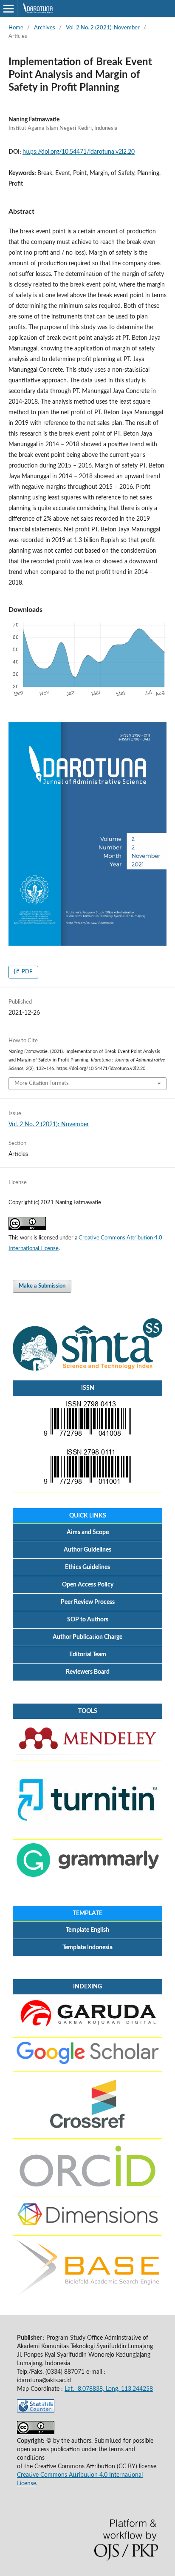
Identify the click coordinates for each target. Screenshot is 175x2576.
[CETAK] (87, 1484)
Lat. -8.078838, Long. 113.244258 (109, 2389)
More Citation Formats (42, 1083)
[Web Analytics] (36, 2411)
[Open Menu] (8, 9)
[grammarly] (87, 1875)
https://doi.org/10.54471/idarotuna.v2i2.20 (79, 152)
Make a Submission (42, 1286)
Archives (45, 28)
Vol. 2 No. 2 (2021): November (103, 28)
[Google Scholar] (87, 2064)
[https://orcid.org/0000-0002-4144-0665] (87, 2189)
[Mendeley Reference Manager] (87, 1753)
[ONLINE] (87, 1436)
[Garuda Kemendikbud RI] (87, 2030)
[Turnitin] (87, 1832)
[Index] (87, 2228)
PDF (26, 972)
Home (16, 28)
